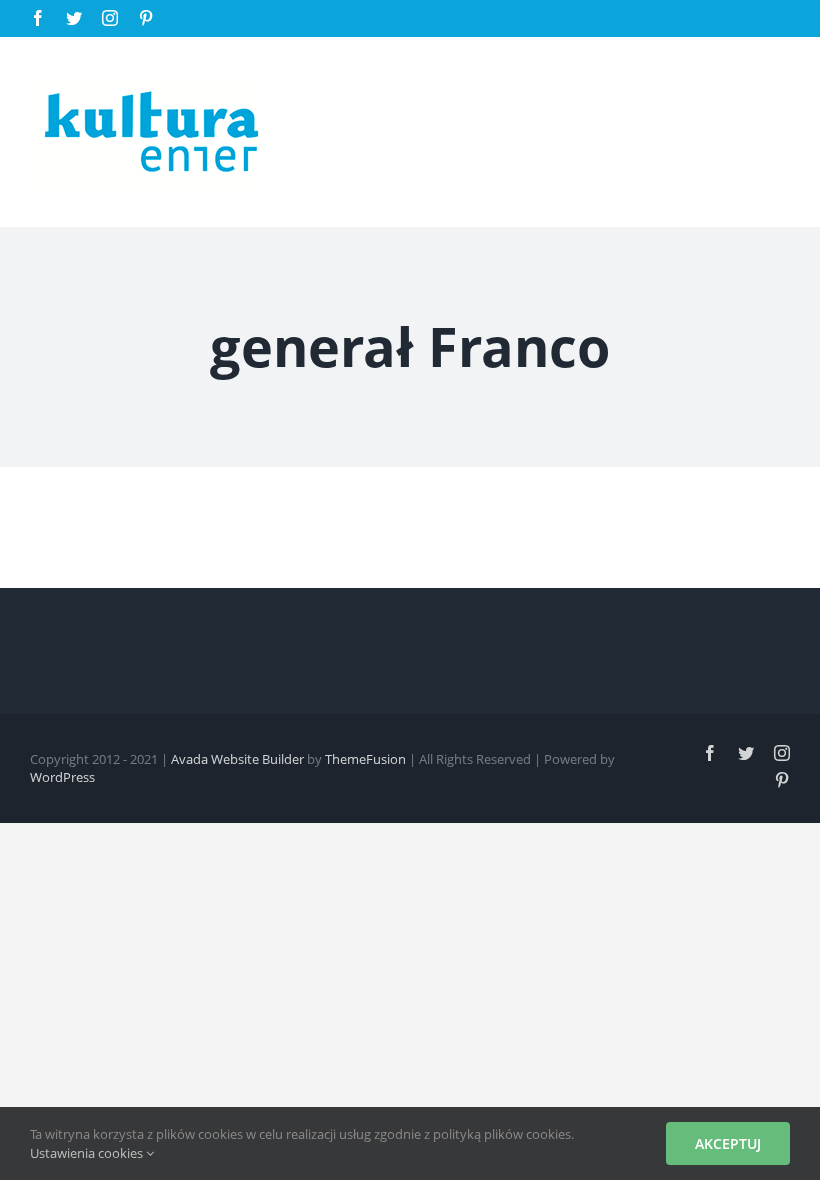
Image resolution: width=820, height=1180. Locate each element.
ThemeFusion (365, 759)
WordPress (62, 777)
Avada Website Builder (237, 759)
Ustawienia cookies (88, 1153)
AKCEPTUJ (728, 1143)
